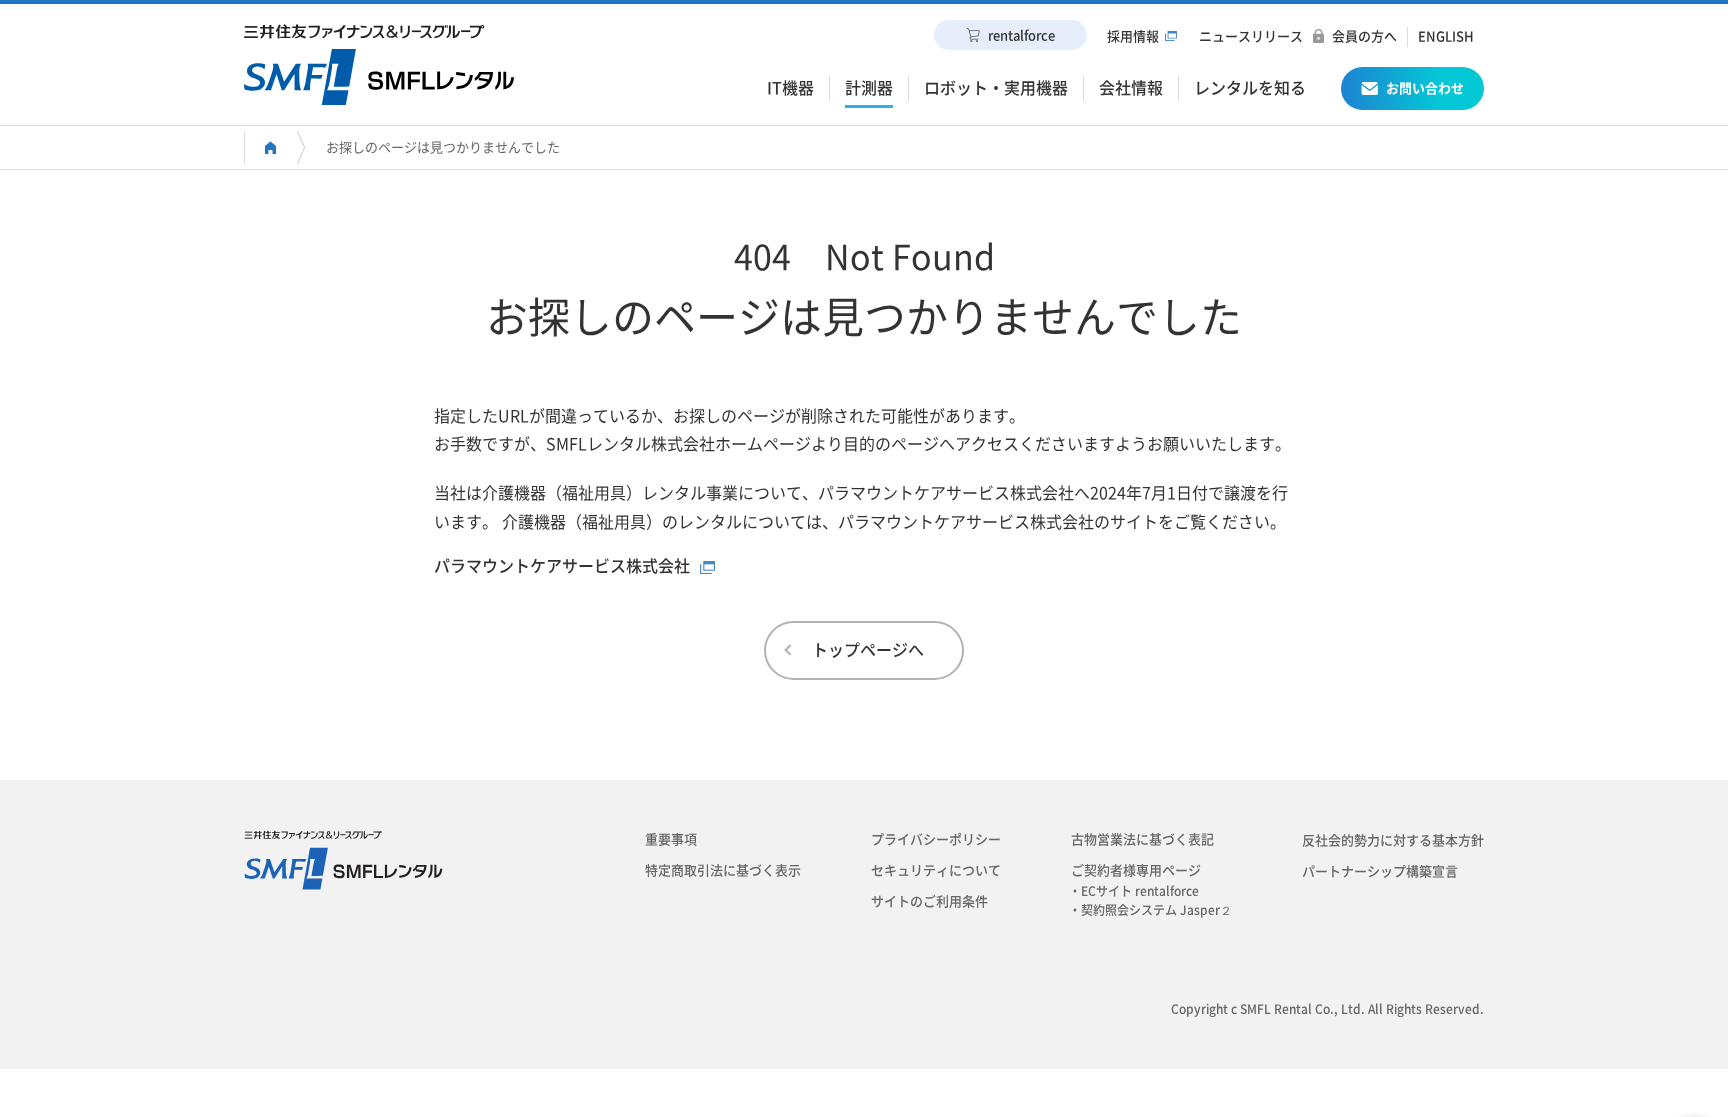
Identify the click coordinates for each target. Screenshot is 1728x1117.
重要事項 (671, 839)
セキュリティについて (936, 870)
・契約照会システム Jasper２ (1156, 910)
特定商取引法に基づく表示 (723, 870)
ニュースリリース (1251, 36)
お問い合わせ (1425, 88)
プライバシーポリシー (936, 839)
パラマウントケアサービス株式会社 (562, 566)
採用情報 (1133, 36)
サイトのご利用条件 (929, 901)
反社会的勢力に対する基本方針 (1393, 840)
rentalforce (1021, 35)
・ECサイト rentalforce (1140, 891)
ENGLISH (1446, 36)
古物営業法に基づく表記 (1142, 839)
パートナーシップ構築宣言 (1380, 871)
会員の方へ (1364, 36)
